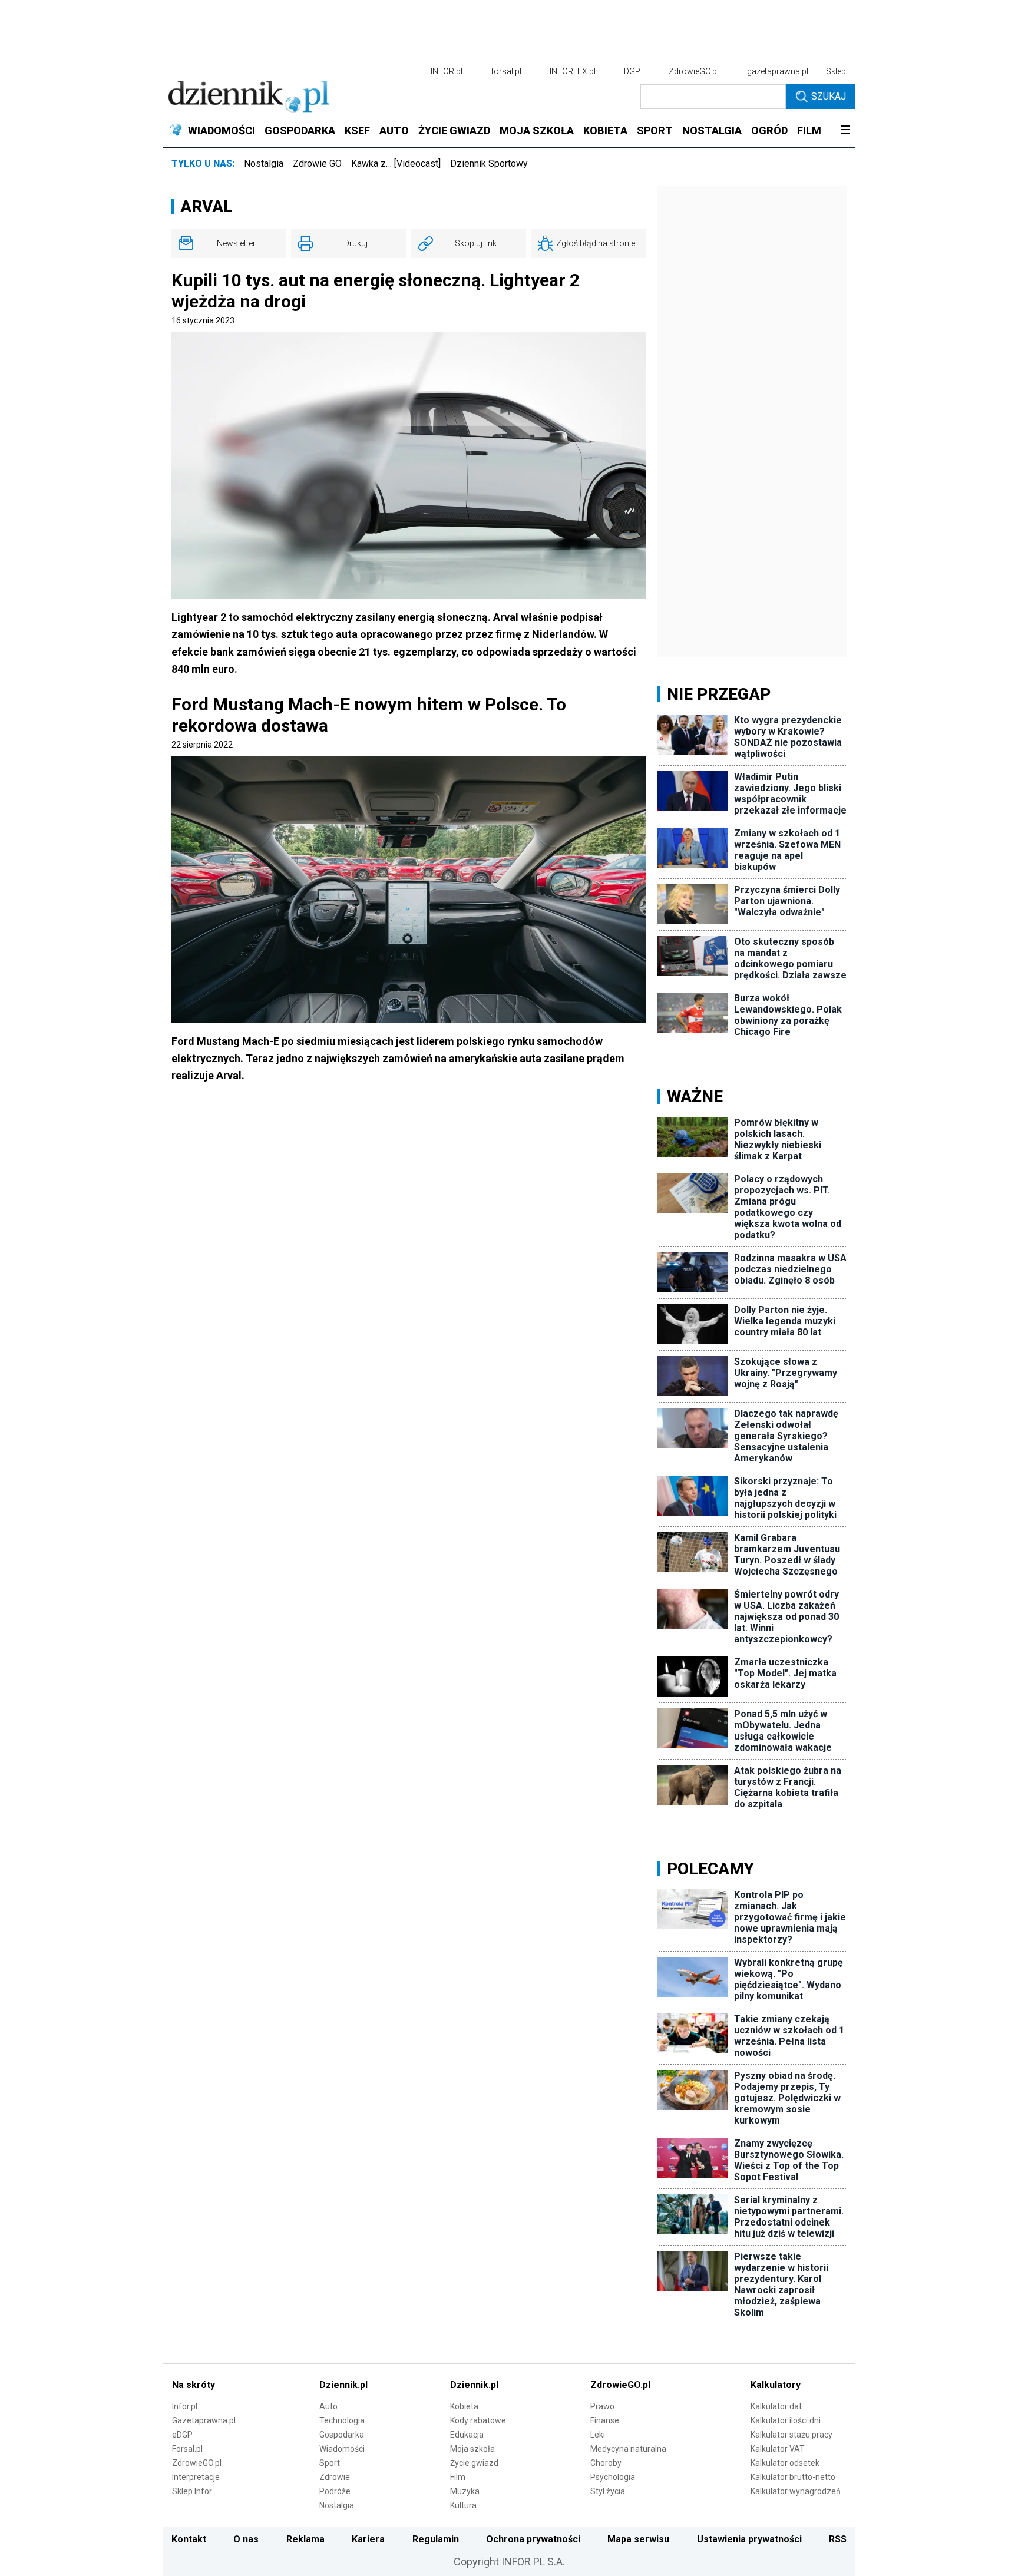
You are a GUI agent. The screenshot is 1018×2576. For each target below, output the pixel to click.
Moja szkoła (472, 2449)
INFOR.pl (447, 71)
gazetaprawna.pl (778, 71)
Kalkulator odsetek (785, 2463)
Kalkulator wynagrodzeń (796, 2491)
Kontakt (189, 2539)
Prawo (602, 2406)
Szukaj (829, 96)
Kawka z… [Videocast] (396, 163)
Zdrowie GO (317, 163)
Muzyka (465, 2491)
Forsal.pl (187, 2449)
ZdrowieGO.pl (694, 71)
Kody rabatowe (478, 2420)
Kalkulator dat (776, 2406)
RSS (838, 2539)
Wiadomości (342, 2449)
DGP (632, 71)
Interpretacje (196, 2477)
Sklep (836, 71)
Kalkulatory (776, 2385)
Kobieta (464, 2406)
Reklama (305, 2539)
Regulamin (436, 2539)
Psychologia (613, 2477)
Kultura (463, 2505)
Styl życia (608, 2491)
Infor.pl (185, 2406)
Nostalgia (264, 163)
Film (458, 2477)
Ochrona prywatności (533, 2539)
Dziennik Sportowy (489, 163)
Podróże (335, 2491)
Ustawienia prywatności (749, 2539)
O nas (246, 2539)
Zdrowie (335, 2477)
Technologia (342, 2420)
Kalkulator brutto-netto (793, 2477)
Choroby (606, 2463)
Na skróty (194, 2385)
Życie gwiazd (474, 2463)
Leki (598, 2435)
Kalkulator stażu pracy (791, 2435)
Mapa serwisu (638, 2539)
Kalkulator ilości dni (786, 2420)
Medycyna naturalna (628, 2449)
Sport (330, 2463)
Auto (328, 2406)
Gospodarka (342, 2435)
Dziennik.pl (343, 2385)
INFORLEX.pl (573, 71)
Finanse (605, 2420)
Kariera (368, 2539)
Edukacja (467, 2435)
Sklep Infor (192, 2491)
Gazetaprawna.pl (204, 2420)
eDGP (182, 2435)
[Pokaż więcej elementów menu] (845, 131)
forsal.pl (506, 71)
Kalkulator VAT (778, 2449)
